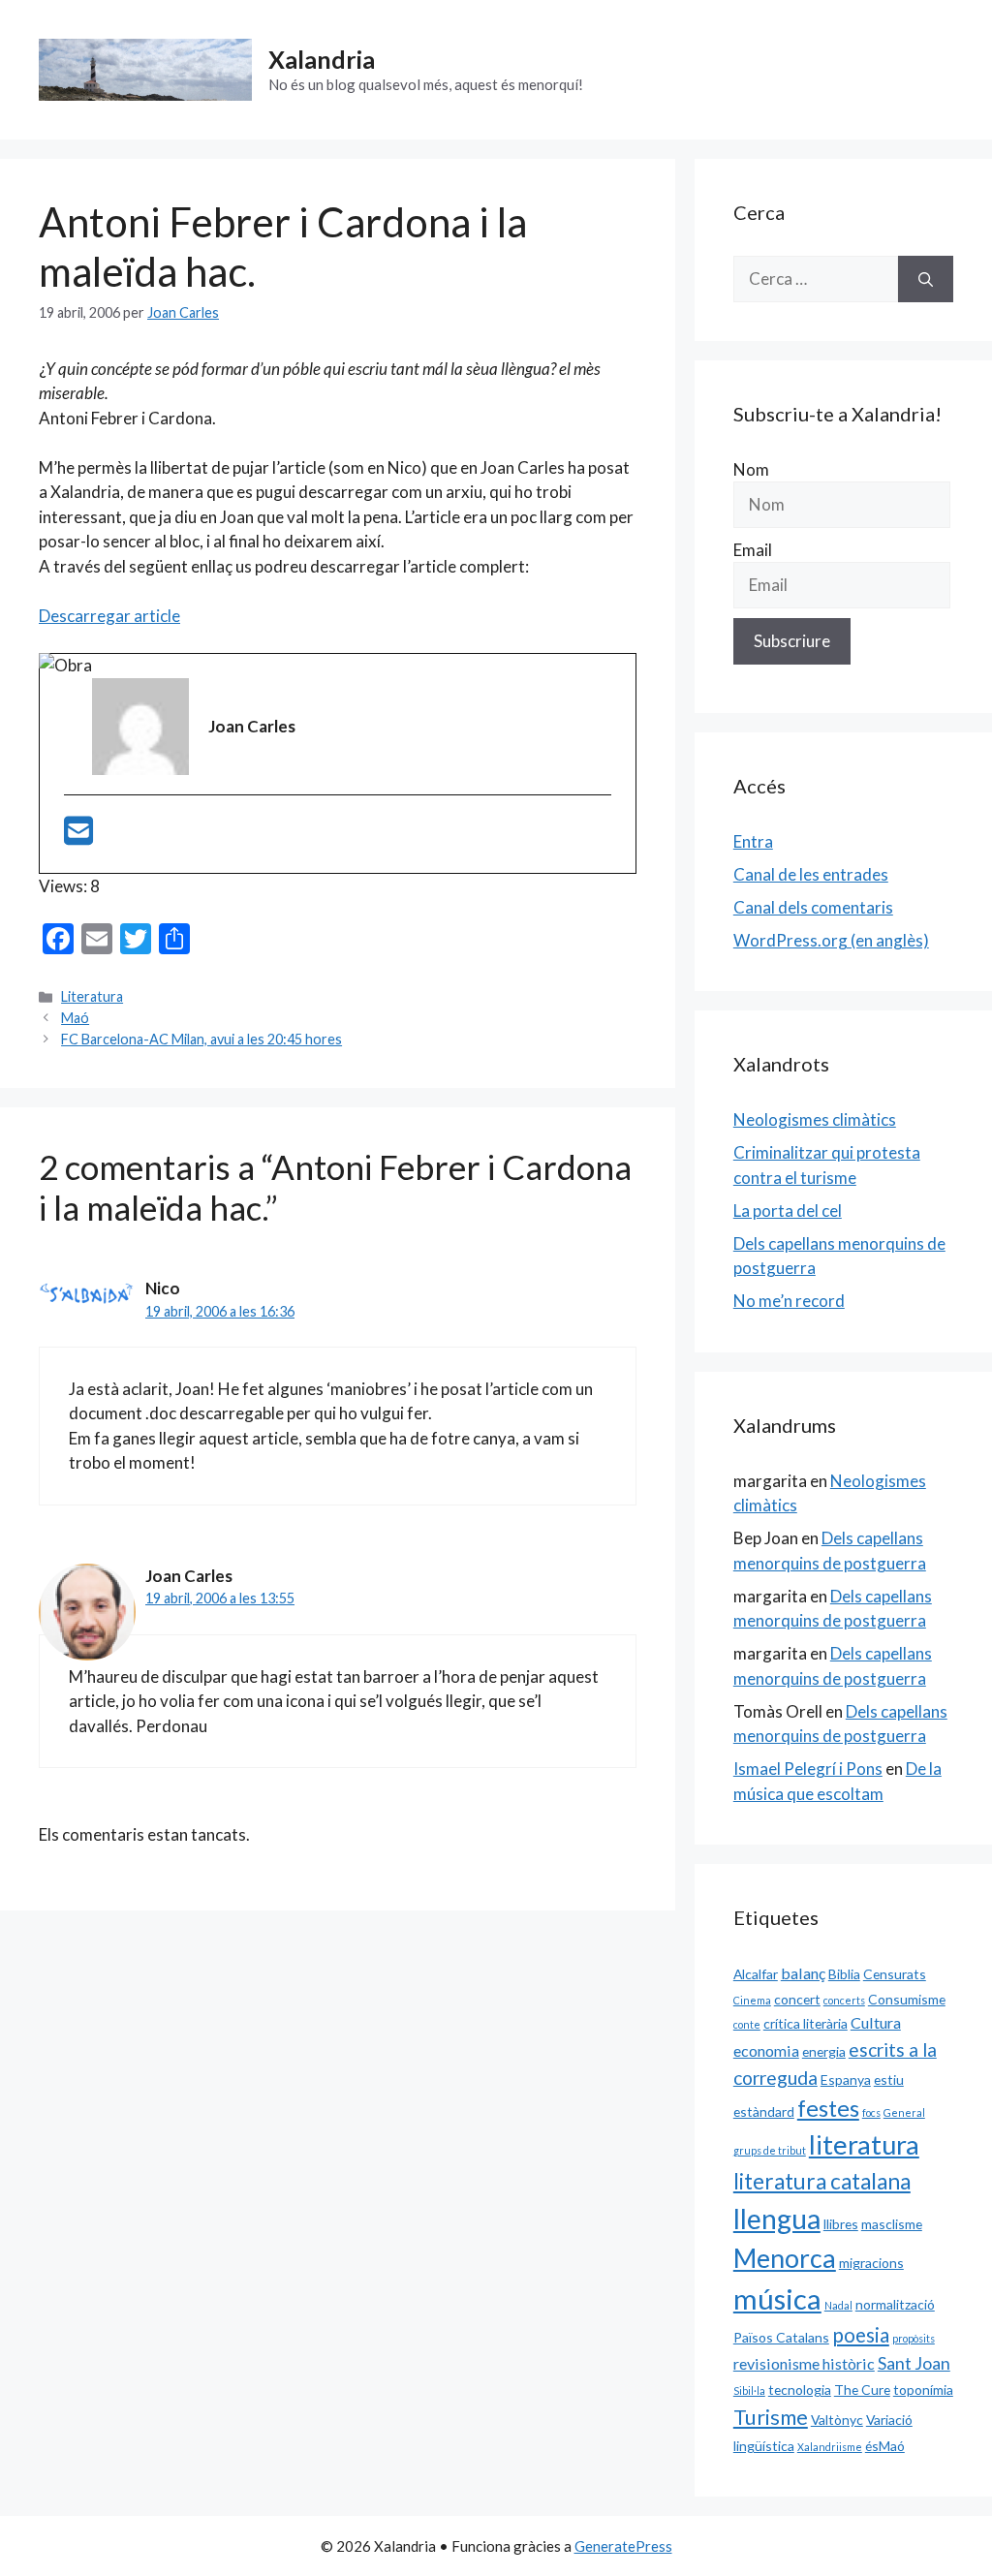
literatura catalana (822, 2181)
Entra (753, 841)
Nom (751, 469)
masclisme (892, 2224)
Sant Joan (914, 2363)
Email (753, 550)
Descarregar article (109, 616)
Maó (75, 1018)
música (777, 2298)
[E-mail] (78, 837)
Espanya (846, 2079)
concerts (844, 2000)
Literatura (92, 996)
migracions (871, 2263)
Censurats (895, 1974)
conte (747, 2024)
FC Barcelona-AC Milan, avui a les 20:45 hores (201, 1039)
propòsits (914, 2338)
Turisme (771, 2417)
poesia (861, 2335)
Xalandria (322, 59)
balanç (803, 1973)
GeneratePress (623, 2546)
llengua (777, 2219)
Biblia (844, 1974)
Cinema (752, 2000)
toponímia (923, 2390)
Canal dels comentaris (813, 907)
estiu (889, 2079)
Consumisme (907, 1999)
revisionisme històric (804, 2363)
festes (828, 2108)
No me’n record (789, 1301)
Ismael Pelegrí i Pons (808, 1769)
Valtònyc (837, 2420)
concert (797, 1999)
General (904, 2112)
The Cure (862, 2390)
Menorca (785, 2258)
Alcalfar (756, 1974)
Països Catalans (781, 2337)
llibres (841, 2224)
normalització (895, 2304)
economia (766, 2050)
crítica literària (806, 2023)
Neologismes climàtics (815, 1119)
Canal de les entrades (811, 874)
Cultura (876, 2022)
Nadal (838, 2305)
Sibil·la (749, 2390)
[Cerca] (926, 279)
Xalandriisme (830, 2447)
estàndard (764, 2111)
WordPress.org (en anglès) (831, 940)
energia (824, 2051)
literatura (864, 2144)
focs (871, 2112)
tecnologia (800, 2390)
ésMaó (885, 2446)
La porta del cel (788, 1210)
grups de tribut (770, 2150)
